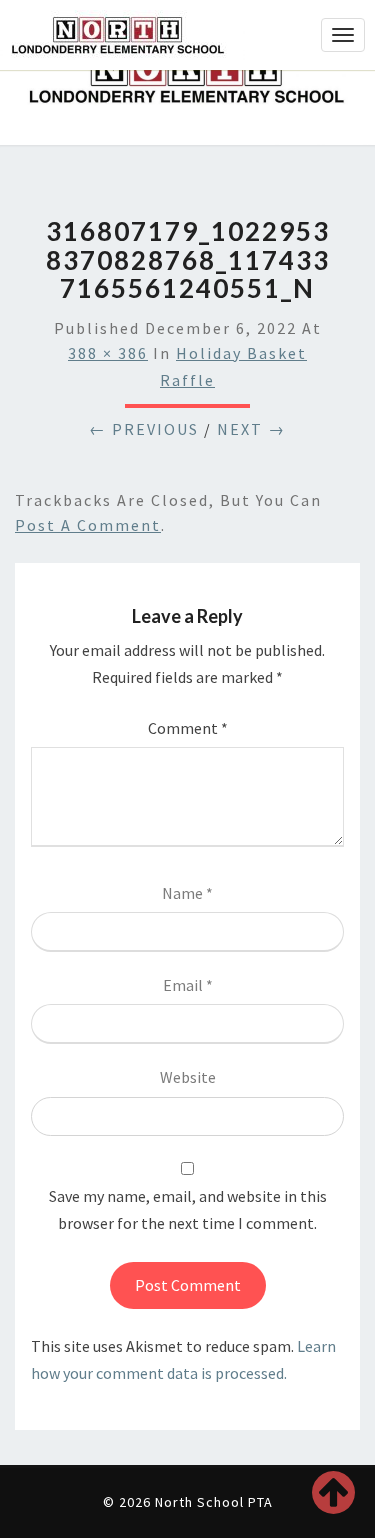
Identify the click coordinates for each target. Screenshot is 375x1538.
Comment (188, 728)
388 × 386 (108, 353)
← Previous (144, 429)
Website (188, 1077)
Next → (251, 429)
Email (188, 985)
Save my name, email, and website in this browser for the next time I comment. (188, 1209)
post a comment (88, 525)
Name (187, 893)
